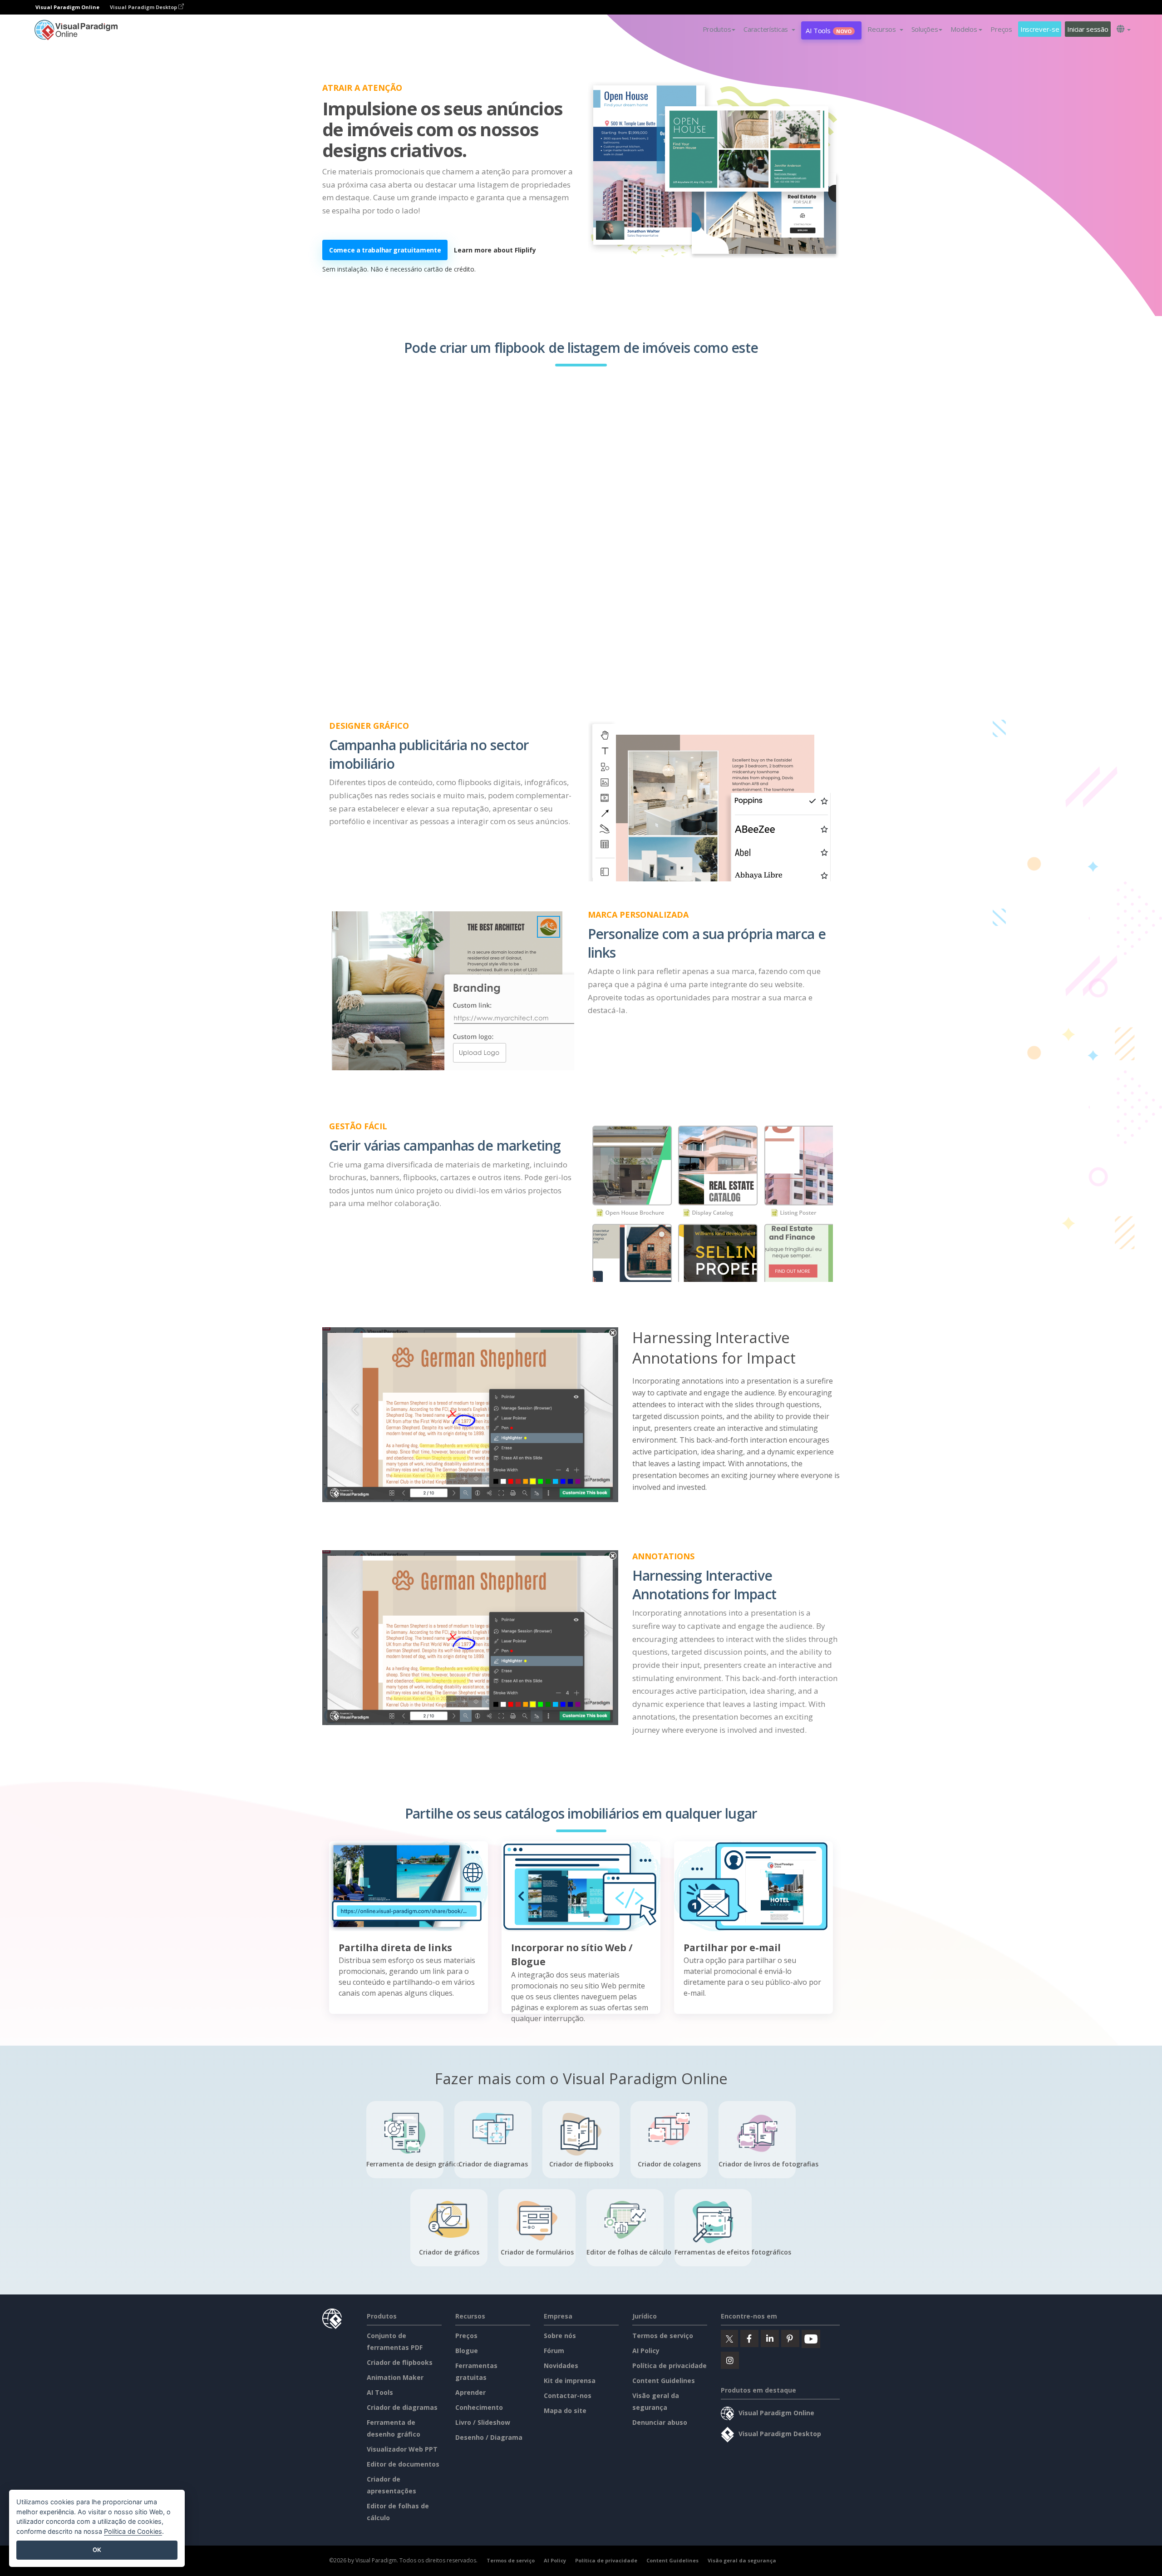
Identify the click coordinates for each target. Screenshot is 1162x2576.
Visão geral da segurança (742, 2560)
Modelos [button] (964, 29)
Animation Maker (395, 2377)
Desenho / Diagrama (489, 2437)
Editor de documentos (403, 2464)
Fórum (554, 2351)
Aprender (470, 2392)
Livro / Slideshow (483, 2422)
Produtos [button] (717, 29)
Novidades (561, 2366)
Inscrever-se (1040, 29)
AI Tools (829, 30)
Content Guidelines (664, 2381)
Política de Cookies (133, 2531)
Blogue (467, 2351)
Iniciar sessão (1088, 29)
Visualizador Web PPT (402, 2449)
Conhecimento (479, 2407)
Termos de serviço (663, 2336)
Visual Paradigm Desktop (144, 7)
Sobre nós (560, 2336)
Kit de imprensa (570, 2381)
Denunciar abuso (660, 2422)
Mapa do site (565, 2410)
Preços (1001, 29)
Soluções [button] (925, 29)
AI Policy (646, 2351)
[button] (769, 29)
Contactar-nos (568, 2396)
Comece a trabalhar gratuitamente (385, 250)
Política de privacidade (670, 2366)
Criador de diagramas (402, 2407)
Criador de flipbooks (400, 2362)
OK (97, 2550)
